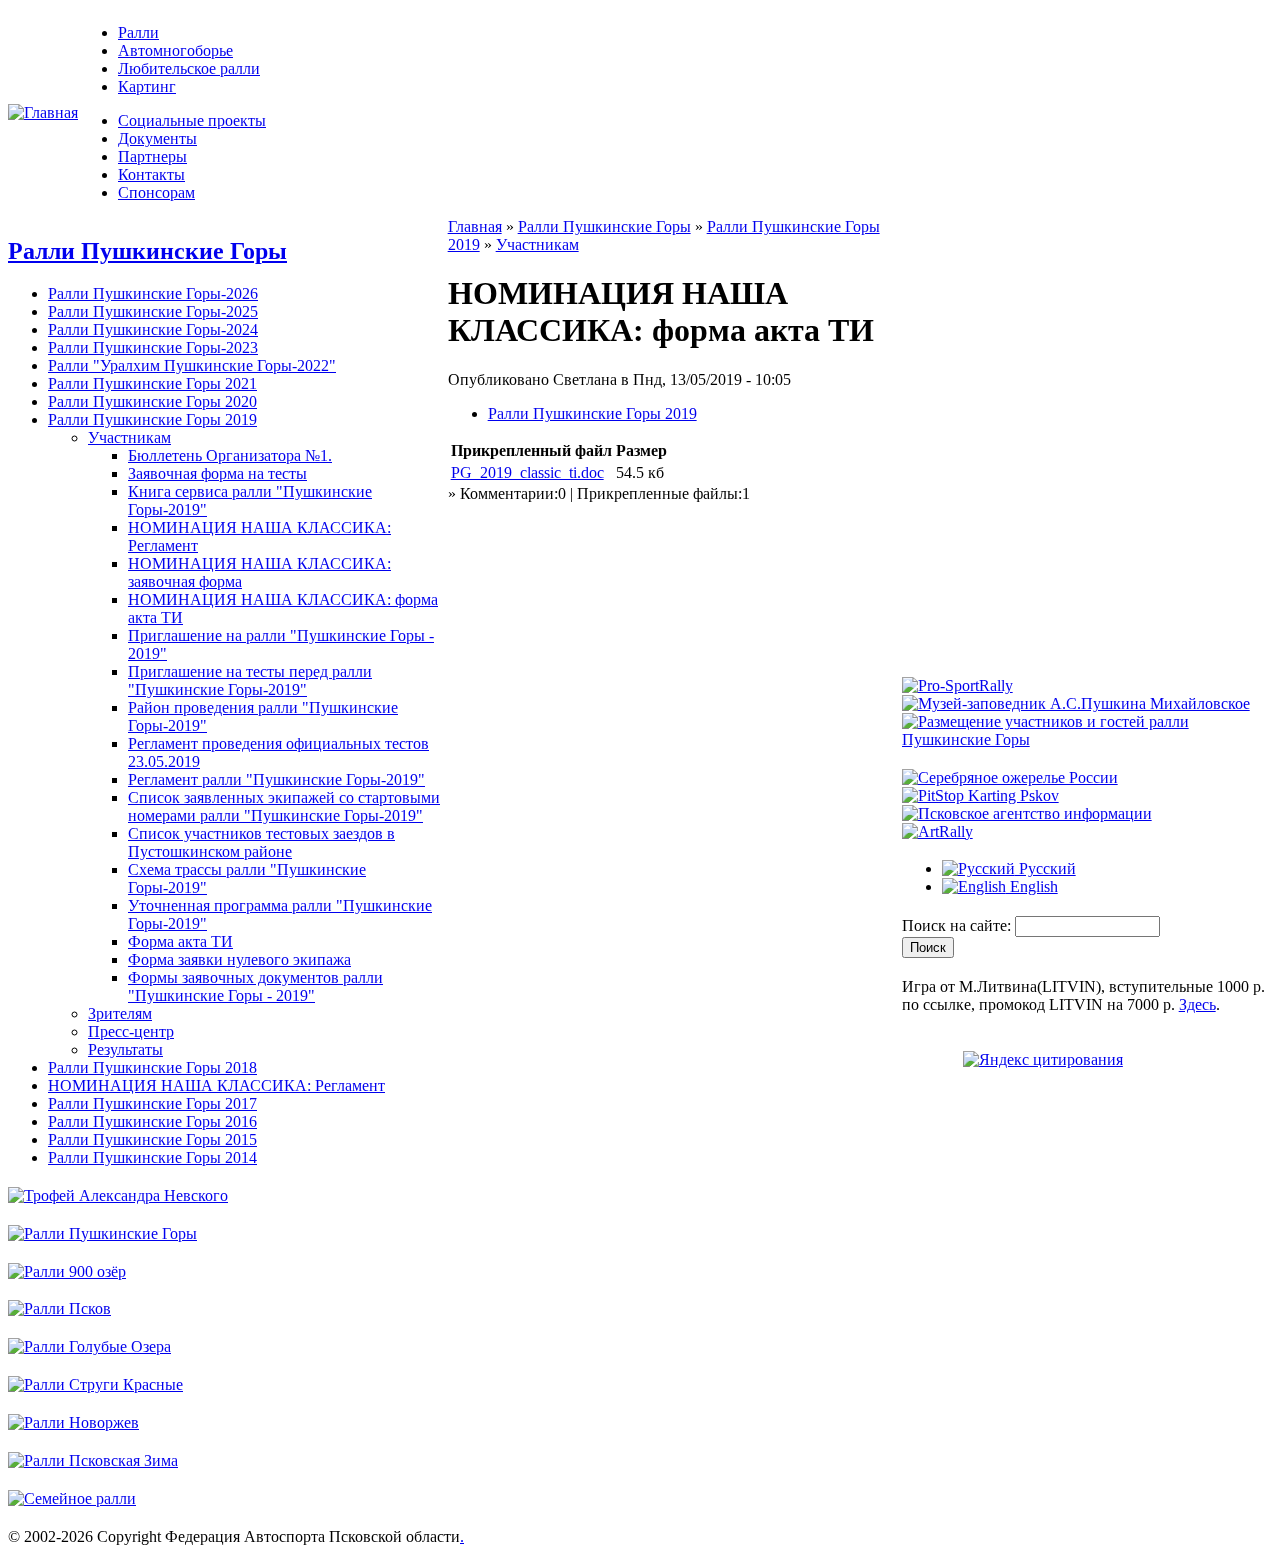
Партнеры (152, 156)
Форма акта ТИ (180, 941)
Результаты (125, 1049)
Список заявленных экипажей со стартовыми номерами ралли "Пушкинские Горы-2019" (284, 806)
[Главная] (43, 112)
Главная (475, 226)
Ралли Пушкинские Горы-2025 (153, 311)
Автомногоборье (175, 50)
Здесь (1197, 1004)
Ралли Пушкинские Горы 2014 (152, 1157)
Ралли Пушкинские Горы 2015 (152, 1139)
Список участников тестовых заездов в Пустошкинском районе (261, 842)
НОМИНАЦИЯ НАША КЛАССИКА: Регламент (216, 1085)
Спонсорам (156, 192)
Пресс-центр (131, 1031)
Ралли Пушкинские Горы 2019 (152, 419)
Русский (1045, 868)
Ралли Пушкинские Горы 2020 (152, 401)
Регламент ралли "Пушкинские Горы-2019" (276, 779)
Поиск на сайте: (958, 925)
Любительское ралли (189, 68)
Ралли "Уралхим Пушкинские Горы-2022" (192, 365)
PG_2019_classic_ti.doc (527, 472)
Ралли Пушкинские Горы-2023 (153, 347)
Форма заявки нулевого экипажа (239, 959)
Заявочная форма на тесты (217, 473)
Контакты (151, 174)
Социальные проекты (192, 120)
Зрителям (120, 1013)
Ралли (138, 32)
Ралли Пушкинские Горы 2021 (152, 383)
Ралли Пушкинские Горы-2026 (153, 293)
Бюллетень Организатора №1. (230, 455)
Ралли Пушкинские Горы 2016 (152, 1121)
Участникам (129, 437)
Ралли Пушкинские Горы (147, 251)
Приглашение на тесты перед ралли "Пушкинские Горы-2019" (250, 680)
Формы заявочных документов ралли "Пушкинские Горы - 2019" (255, 986)
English (1032, 886)
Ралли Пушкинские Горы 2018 (152, 1067)
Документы (157, 138)
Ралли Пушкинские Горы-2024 (153, 329)
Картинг (147, 86)
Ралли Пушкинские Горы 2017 (152, 1103)
